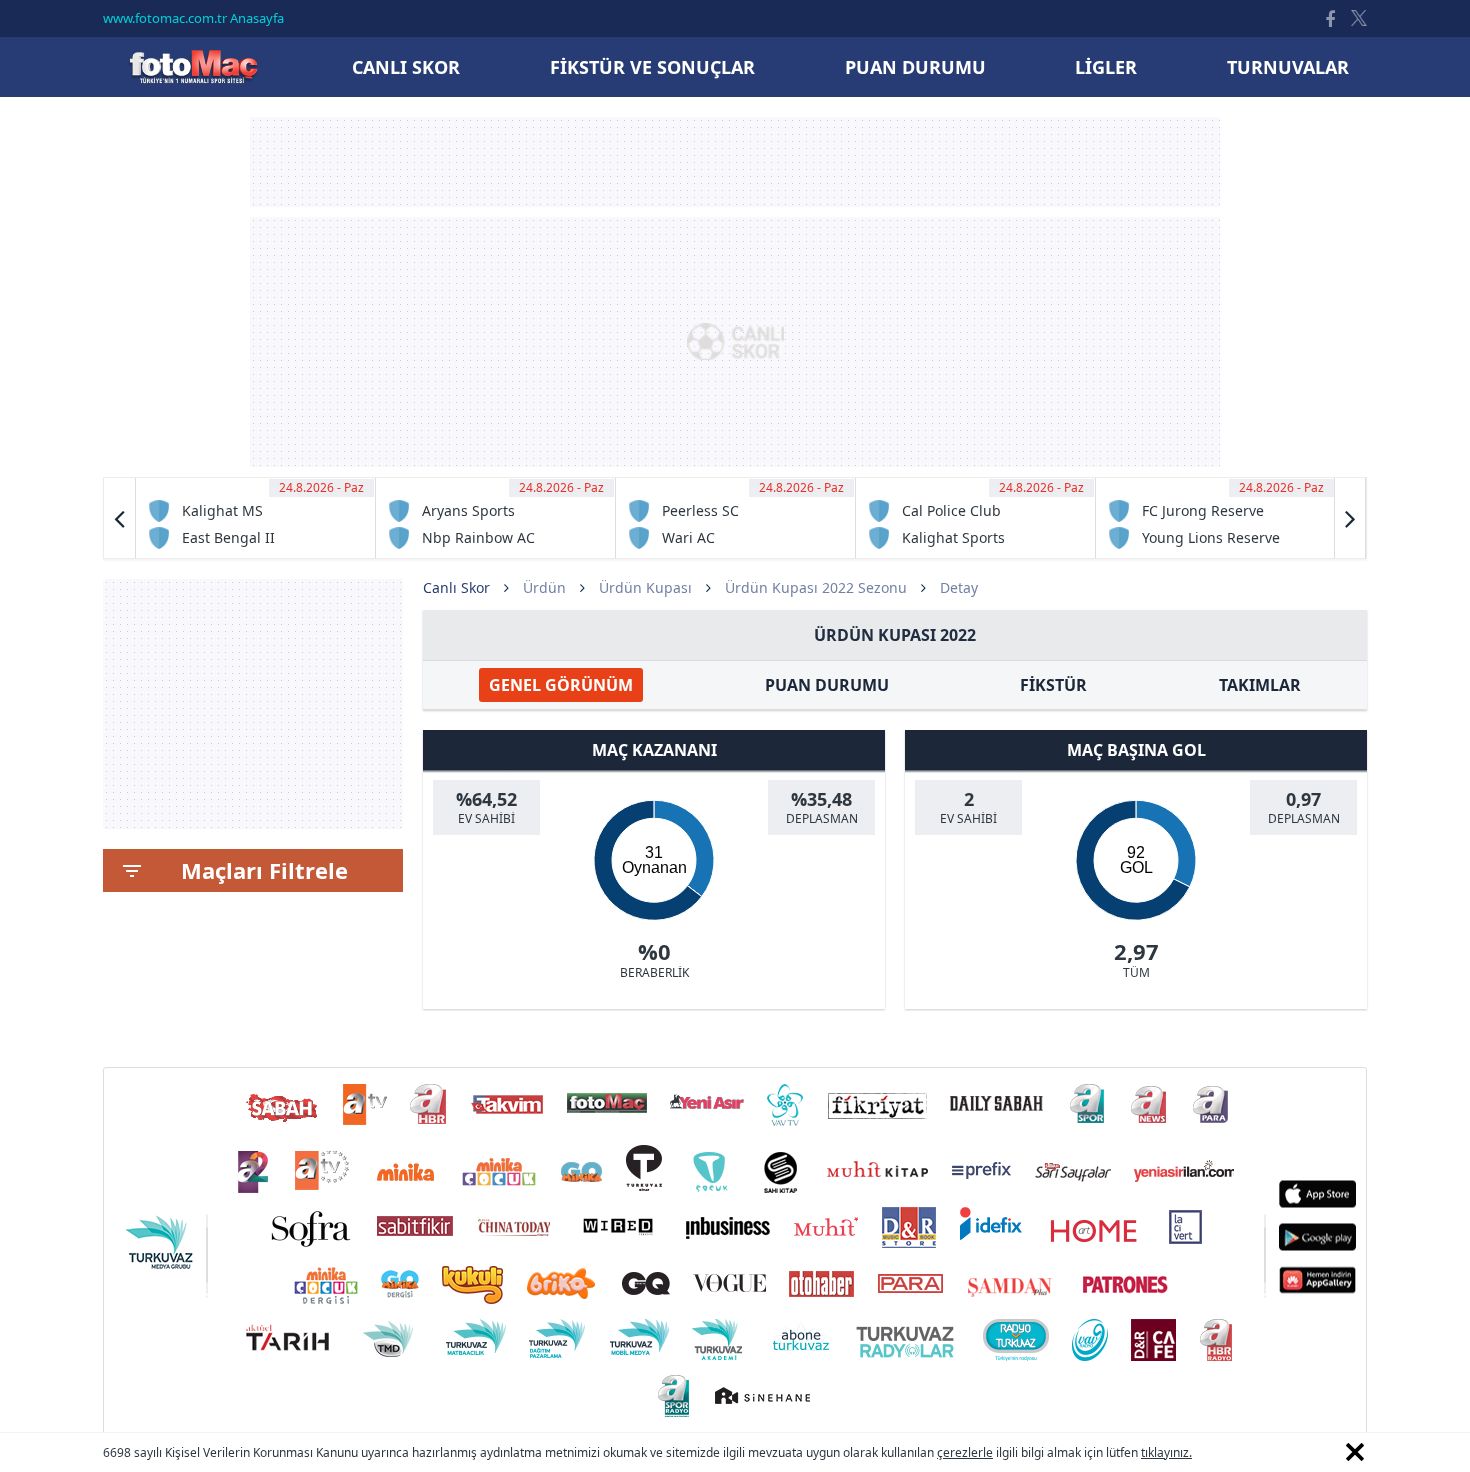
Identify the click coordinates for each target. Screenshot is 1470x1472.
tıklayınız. (1166, 1452)
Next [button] (1350, 518)
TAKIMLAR (1260, 685)
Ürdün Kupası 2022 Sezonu (816, 587)
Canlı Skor (193, 66)
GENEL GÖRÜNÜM (561, 685)
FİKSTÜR (1053, 685)
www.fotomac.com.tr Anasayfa (193, 18)
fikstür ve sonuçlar (652, 67)
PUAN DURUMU (827, 685)
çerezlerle (965, 1452)
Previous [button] (120, 518)
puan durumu (915, 67)
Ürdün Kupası (645, 587)
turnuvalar (1288, 67)
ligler (1106, 67)
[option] (256, 518)
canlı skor (406, 67)
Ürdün (544, 587)
